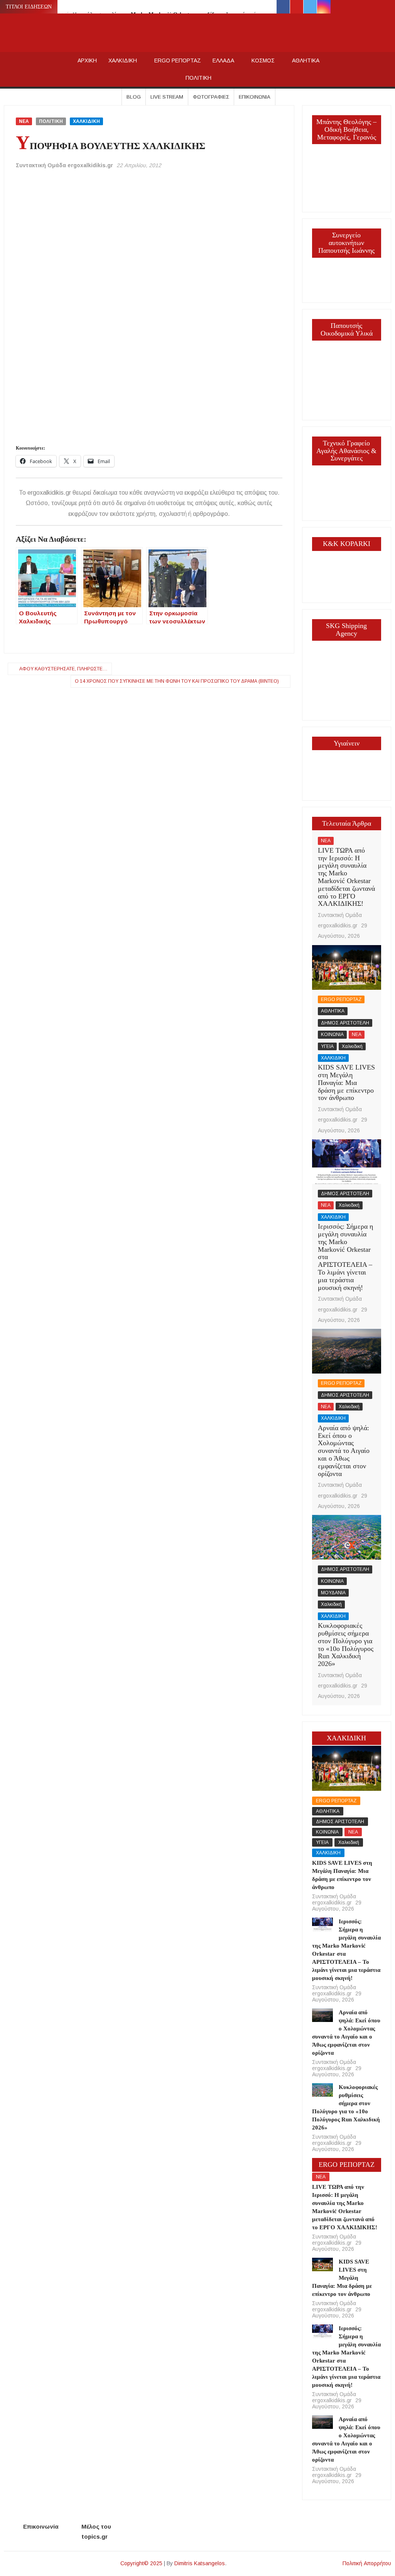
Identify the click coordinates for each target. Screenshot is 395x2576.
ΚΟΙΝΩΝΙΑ (332, 1034)
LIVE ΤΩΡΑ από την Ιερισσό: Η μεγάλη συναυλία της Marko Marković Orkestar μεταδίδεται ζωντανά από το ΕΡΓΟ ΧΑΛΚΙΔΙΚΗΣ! (346, 877)
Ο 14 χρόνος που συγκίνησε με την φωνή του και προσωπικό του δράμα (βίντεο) (177, 681)
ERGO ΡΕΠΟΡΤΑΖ (178, 60)
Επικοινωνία (255, 97)
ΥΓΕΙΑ (327, 1046)
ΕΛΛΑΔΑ (223, 60)
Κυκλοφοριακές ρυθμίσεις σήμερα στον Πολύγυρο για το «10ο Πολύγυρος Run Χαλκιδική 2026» (346, 1645)
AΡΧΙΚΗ (87, 60)
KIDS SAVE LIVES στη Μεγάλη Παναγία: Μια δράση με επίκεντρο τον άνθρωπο (346, 1082)
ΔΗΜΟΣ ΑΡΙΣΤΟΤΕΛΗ (345, 1023)
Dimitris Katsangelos (200, 2563)
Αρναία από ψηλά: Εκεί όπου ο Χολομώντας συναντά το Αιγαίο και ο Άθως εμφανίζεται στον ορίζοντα (344, 1451)
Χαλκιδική (352, 1046)
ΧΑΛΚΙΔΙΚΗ (123, 60)
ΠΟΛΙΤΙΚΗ (198, 78)
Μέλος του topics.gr (96, 2531)
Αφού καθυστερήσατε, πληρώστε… (63, 669)
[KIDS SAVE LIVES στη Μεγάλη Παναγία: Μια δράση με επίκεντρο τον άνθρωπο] (347, 967)
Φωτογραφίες (211, 97)
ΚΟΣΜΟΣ (263, 60)
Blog (134, 97)
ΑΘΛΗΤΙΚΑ (306, 60)
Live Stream (167, 97)
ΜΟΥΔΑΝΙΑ (333, 1593)
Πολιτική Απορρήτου (367, 2563)
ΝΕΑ (24, 121)
